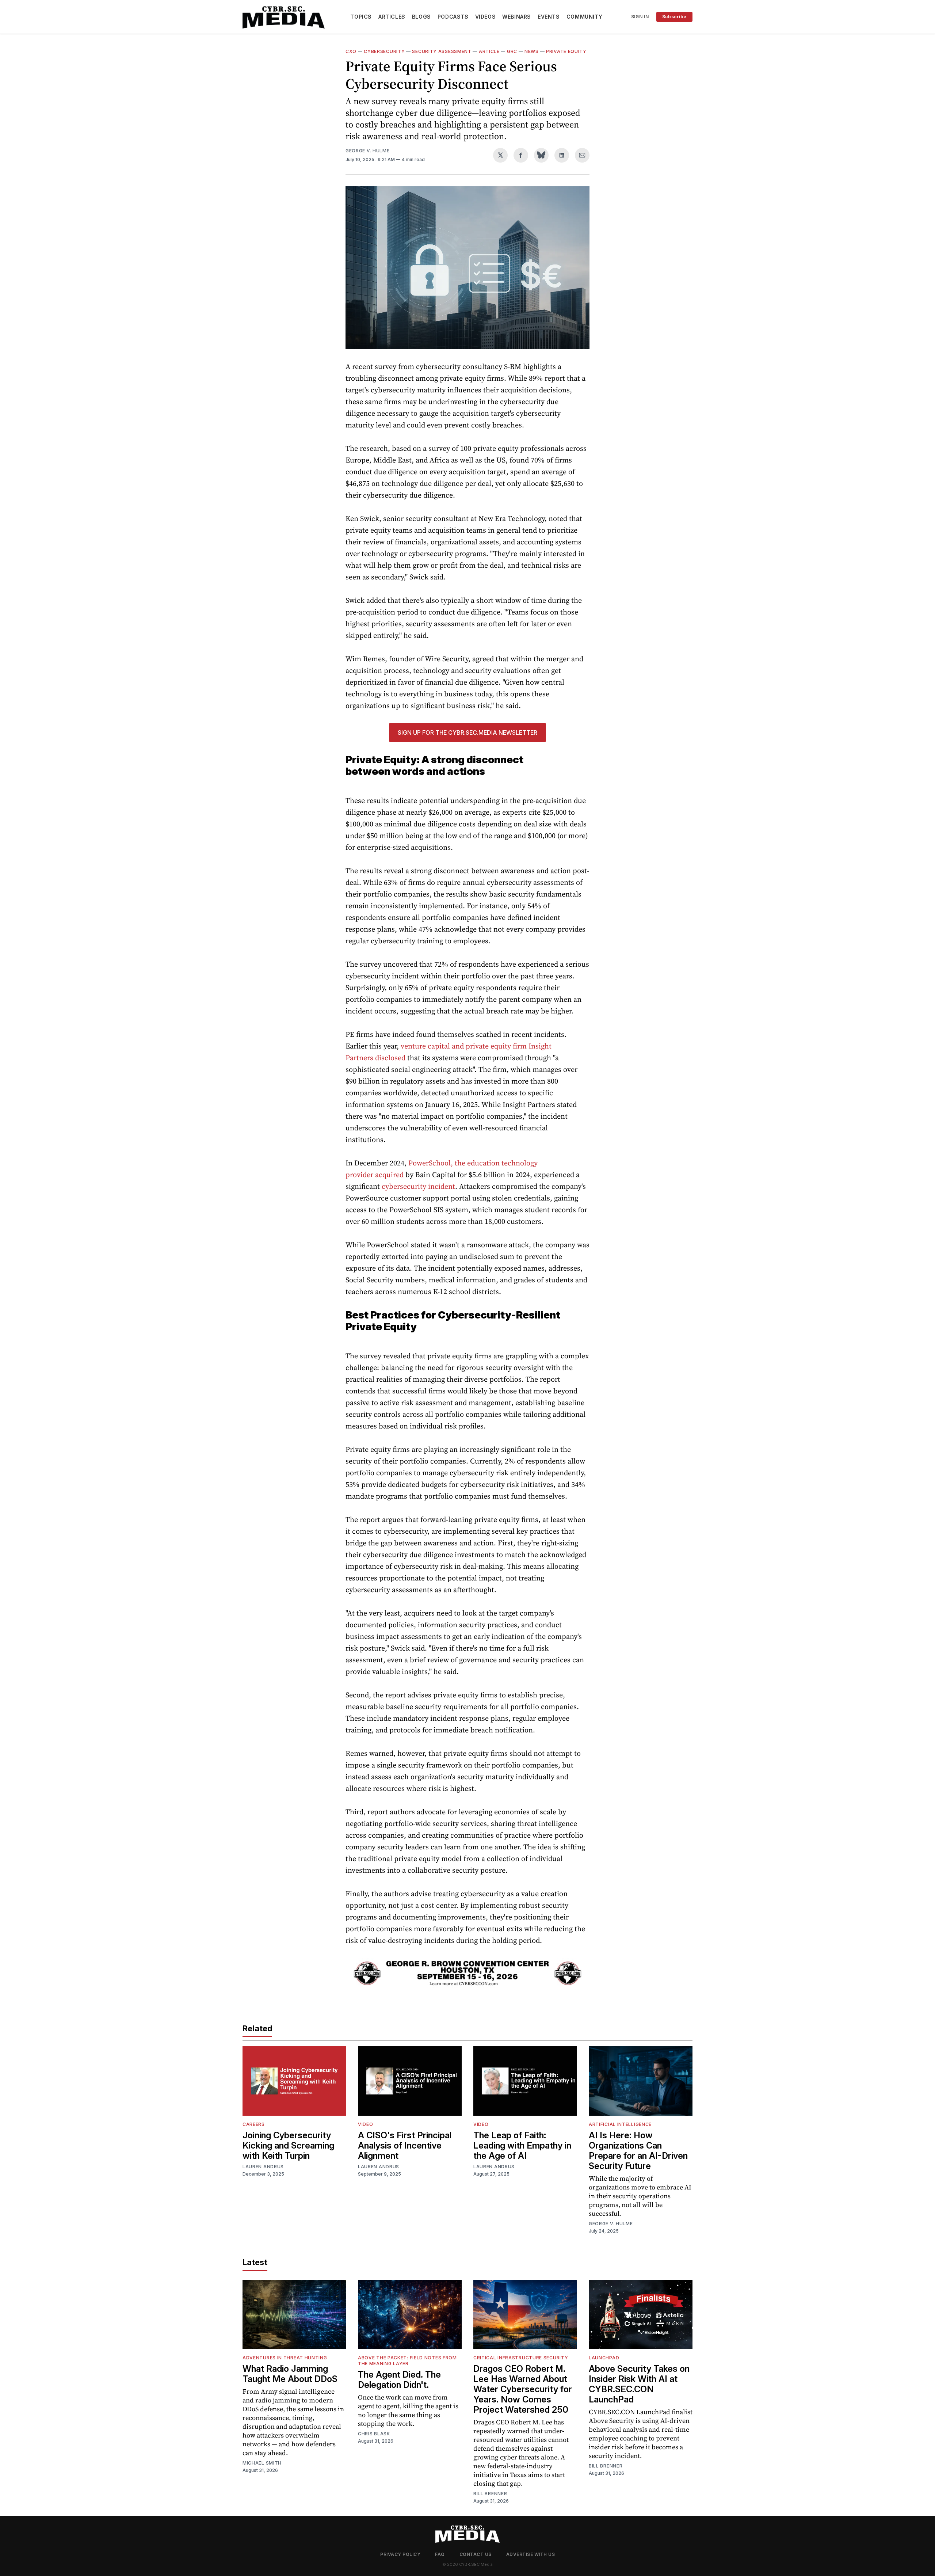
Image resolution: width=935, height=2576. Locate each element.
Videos (486, 17)
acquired (389, 1175)
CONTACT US (476, 2554)
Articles (392, 17)
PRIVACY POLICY (400, 2554)
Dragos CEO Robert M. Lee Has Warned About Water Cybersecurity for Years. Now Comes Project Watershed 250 (523, 2389)
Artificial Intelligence (620, 2124)
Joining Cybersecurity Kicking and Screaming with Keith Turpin (288, 2145)
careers (254, 2124)
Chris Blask (374, 2434)
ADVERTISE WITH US (531, 2554)
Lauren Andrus (263, 2167)
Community (584, 17)
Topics (361, 17)
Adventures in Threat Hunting (285, 2358)
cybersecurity (384, 51)
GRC (512, 51)
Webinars (517, 17)
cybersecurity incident (418, 1186)
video (366, 2124)
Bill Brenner (490, 2494)
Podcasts (453, 17)
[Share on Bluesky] (541, 155)
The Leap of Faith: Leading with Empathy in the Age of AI (522, 2145)
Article (489, 51)
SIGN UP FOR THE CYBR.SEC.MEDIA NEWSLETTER (467, 733)
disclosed (390, 1058)
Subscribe (674, 17)
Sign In (640, 17)
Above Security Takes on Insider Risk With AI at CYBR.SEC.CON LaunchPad (639, 2384)
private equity (566, 51)
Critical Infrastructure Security (521, 2358)
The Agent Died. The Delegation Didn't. (399, 2380)
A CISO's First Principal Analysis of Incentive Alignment (405, 2145)
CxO (351, 51)
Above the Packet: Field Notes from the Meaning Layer (407, 2361)
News (532, 51)
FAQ (440, 2554)
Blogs (421, 17)
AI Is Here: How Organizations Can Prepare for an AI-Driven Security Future (638, 2151)
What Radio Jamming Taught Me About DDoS (290, 2374)
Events (549, 17)
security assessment (442, 51)
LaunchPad (604, 2358)
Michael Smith (262, 2463)
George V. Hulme (368, 151)
